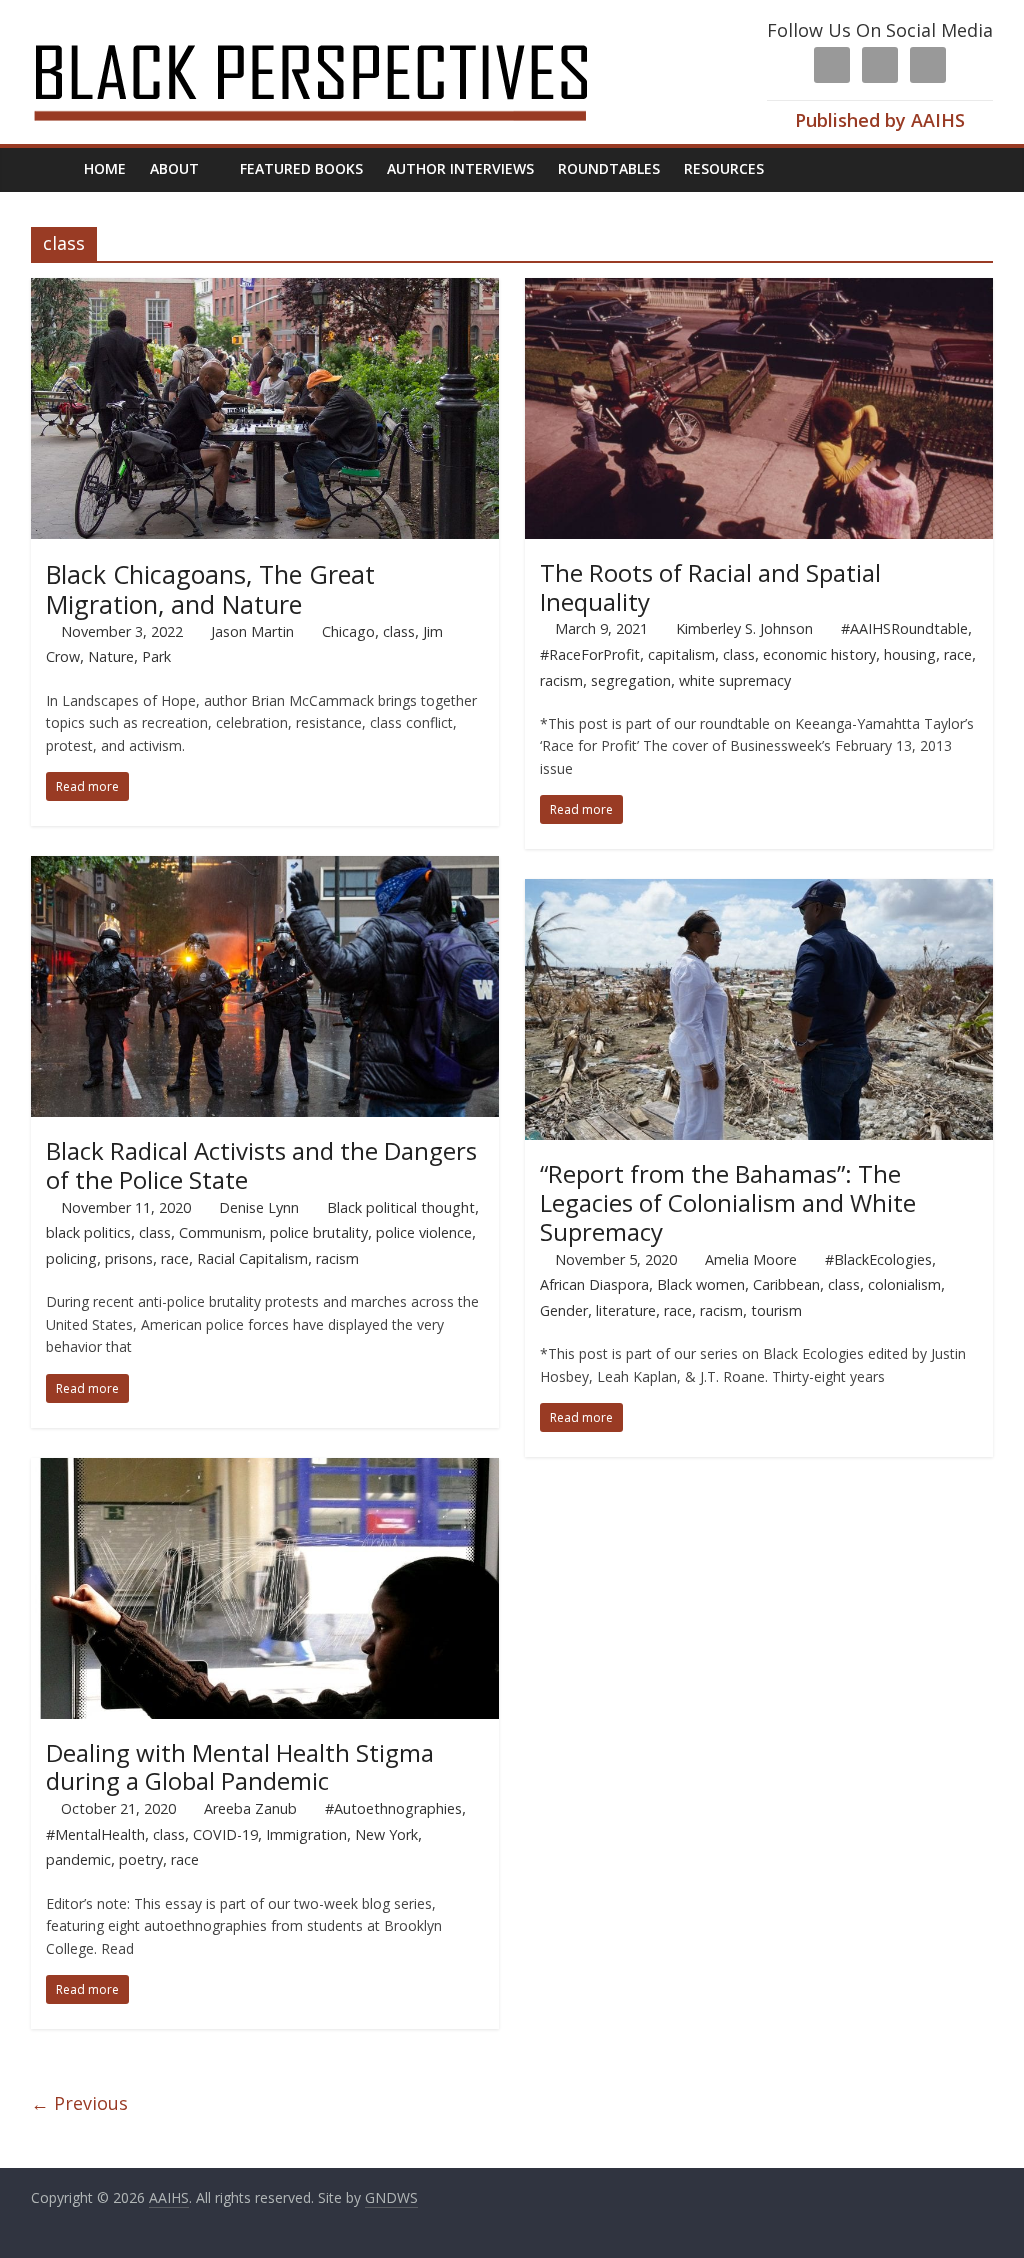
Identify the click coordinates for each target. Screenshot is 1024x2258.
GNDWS (391, 2197)
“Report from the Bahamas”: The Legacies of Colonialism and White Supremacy (728, 1202)
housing (910, 654)
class (399, 631)
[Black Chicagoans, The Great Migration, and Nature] (265, 290)
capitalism (681, 654)
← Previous (79, 2103)
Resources (724, 168)
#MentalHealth (95, 1834)
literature (626, 1310)
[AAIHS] (337, 32)
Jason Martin (252, 631)
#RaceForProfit (590, 654)
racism (561, 680)
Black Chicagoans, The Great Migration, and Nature (210, 589)
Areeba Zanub (250, 1808)
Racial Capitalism (252, 1258)
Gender (564, 1310)
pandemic (78, 1859)
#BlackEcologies (878, 1259)
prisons (129, 1258)
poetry (141, 1859)
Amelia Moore (751, 1259)
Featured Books (301, 168)
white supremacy (735, 680)
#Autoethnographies (393, 1808)
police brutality (319, 1232)
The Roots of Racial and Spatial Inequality (710, 587)
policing (71, 1258)
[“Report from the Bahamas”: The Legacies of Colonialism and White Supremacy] (759, 891)
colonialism (904, 1284)
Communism (220, 1232)
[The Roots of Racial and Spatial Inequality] (759, 290)
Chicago (348, 631)
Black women (701, 1284)
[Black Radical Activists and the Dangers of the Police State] (265, 868)
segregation (631, 680)
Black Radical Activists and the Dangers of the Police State (261, 1165)
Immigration (306, 1834)
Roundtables (609, 168)
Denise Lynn (259, 1207)
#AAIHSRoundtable (904, 628)
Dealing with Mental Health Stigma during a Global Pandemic (240, 1767)
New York (386, 1834)
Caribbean (786, 1284)
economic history (819, 654)
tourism (776, 1310)
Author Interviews (460, 168)
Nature (111, 656)
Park (156, 656)
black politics (88, 1232)
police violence (424, 1232)
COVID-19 (225, 1834)
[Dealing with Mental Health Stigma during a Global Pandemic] (265, 1470)
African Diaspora (594, 1284)
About (174, 168)
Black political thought (401, 1207)
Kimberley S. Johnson (744, 628)
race (958, 654)
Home (105, 168)
